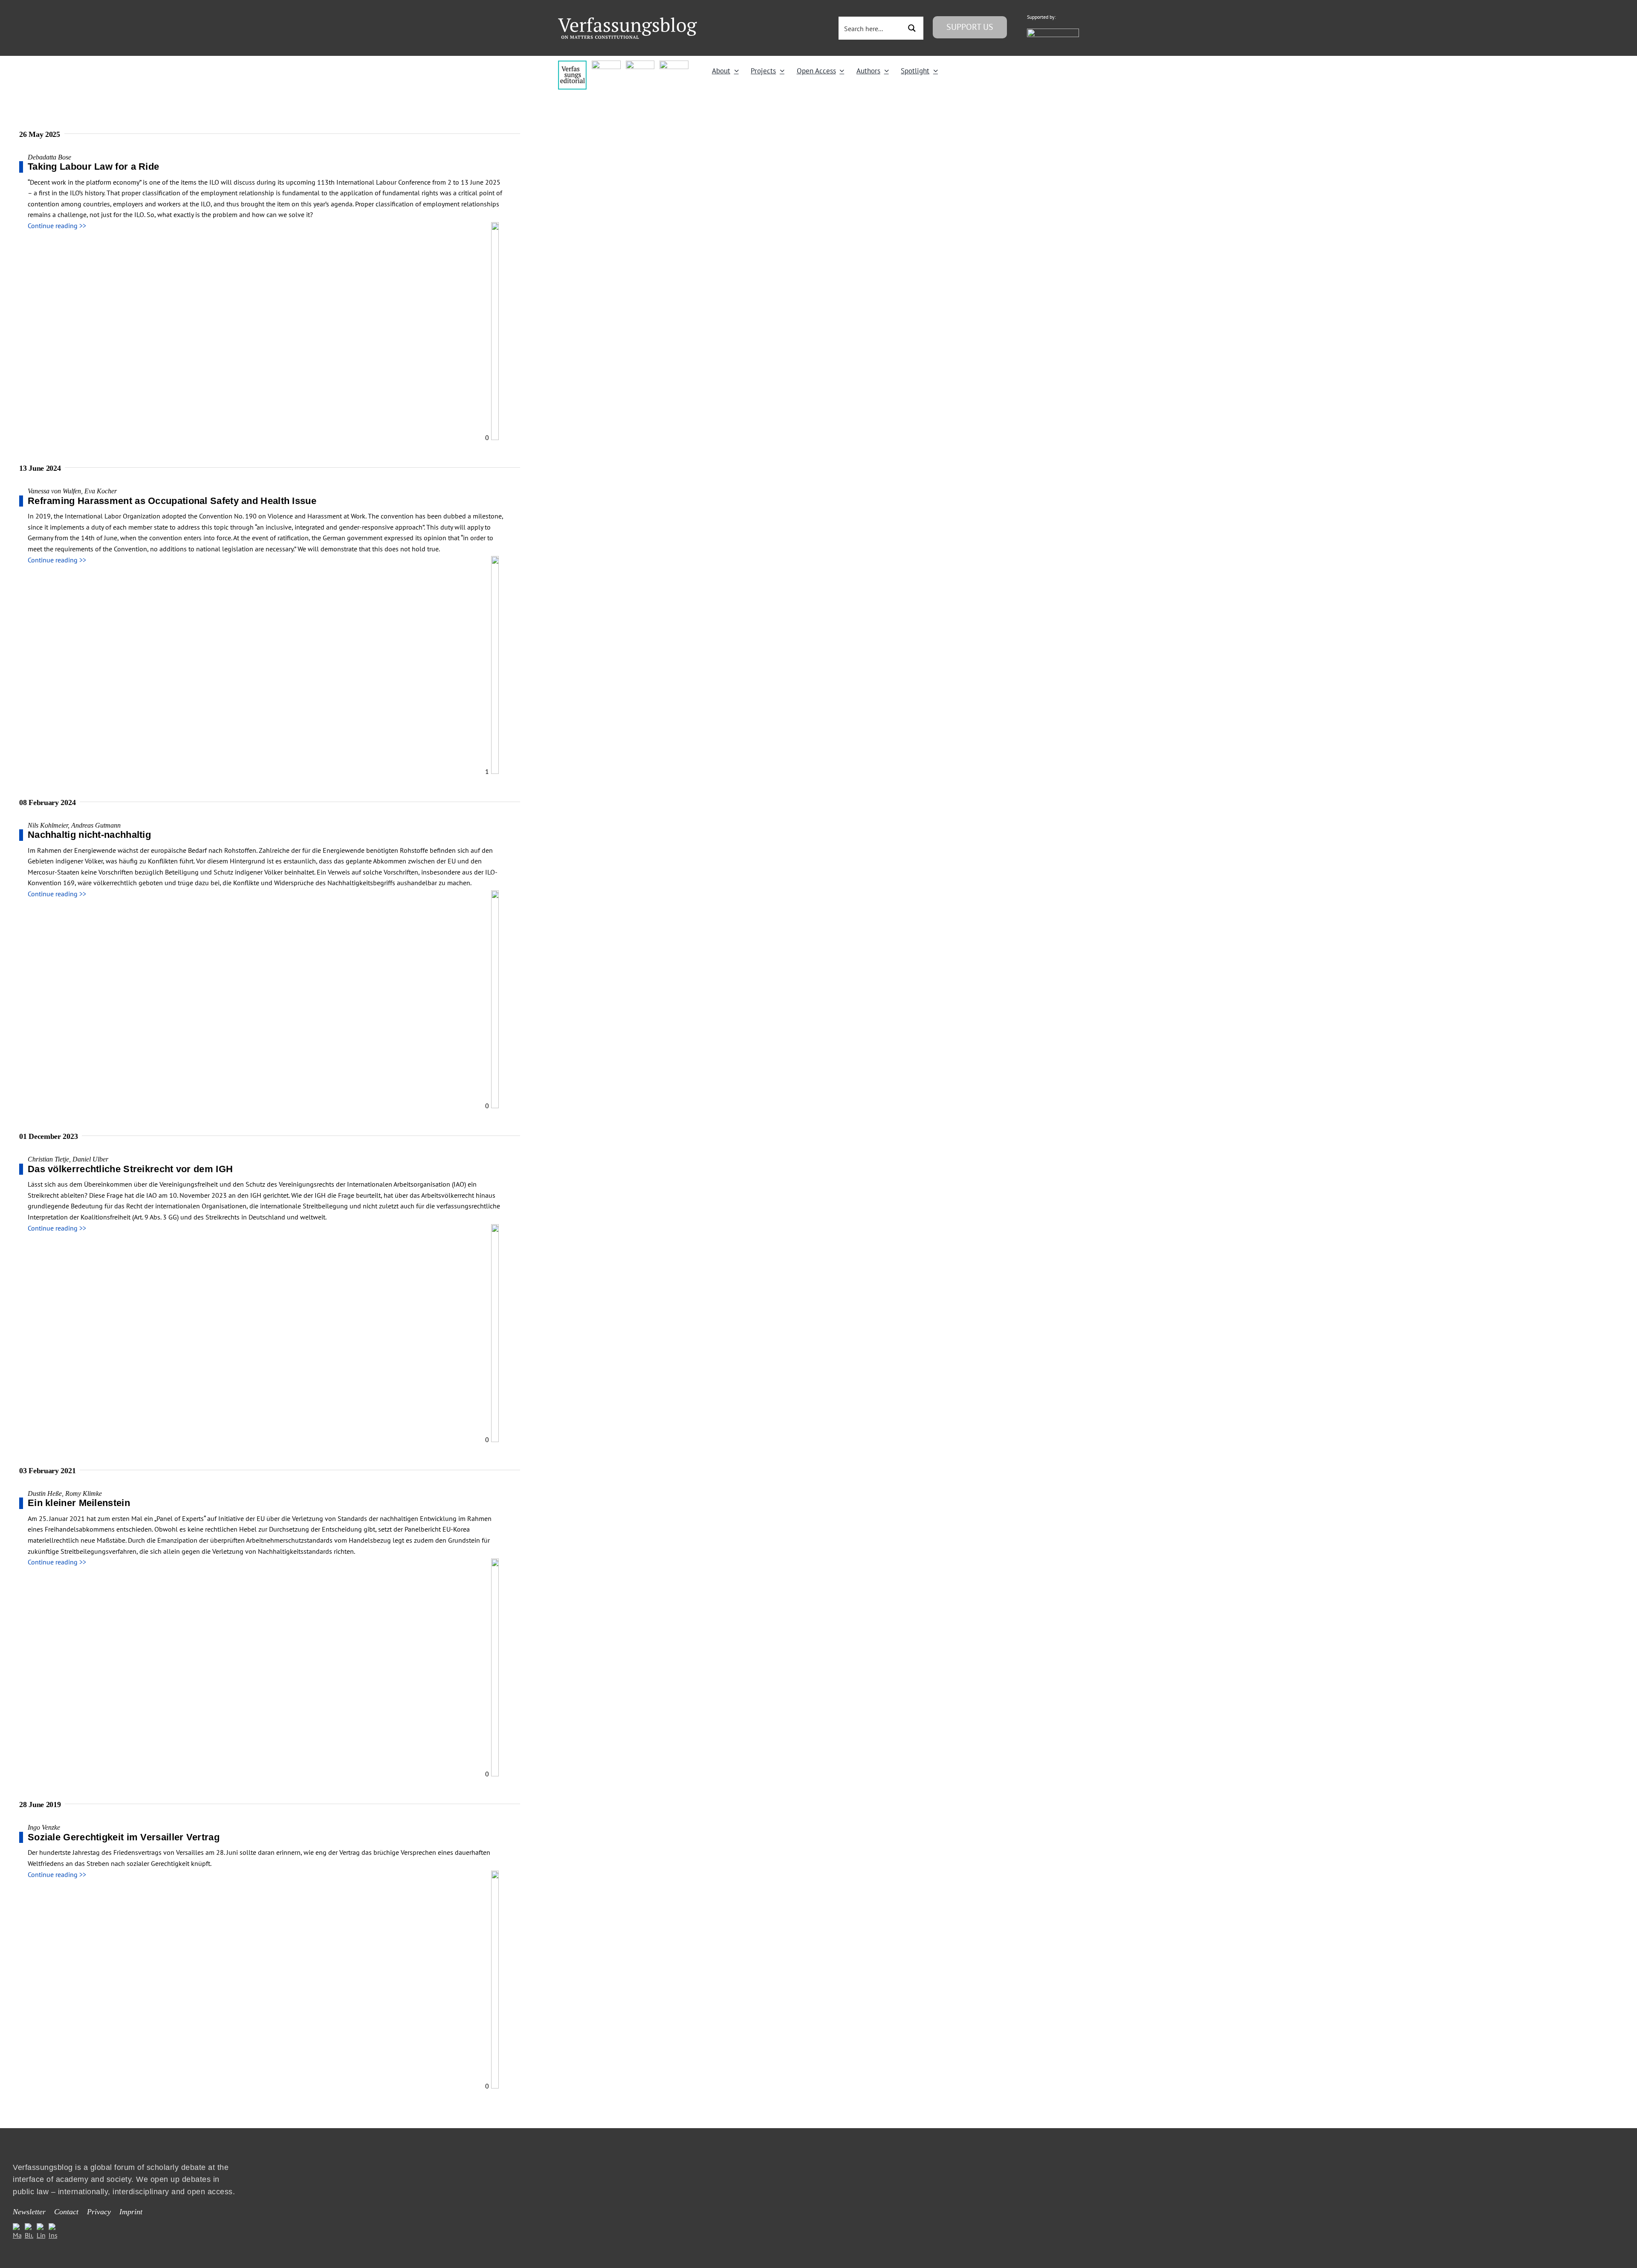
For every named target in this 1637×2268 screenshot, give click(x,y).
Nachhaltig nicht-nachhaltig (89, 835)
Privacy (99, 2212)
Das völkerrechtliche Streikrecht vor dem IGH (130, 1169)
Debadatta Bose (49, 157)
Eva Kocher (101, 491)
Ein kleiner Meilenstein (79, 1503)
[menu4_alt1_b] (572, 64)
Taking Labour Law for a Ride (93, 167)
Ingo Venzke (44, 1827)
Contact (66, 2212)
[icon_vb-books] (674, 64)
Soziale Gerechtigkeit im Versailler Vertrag (124, 1837)
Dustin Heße (45, 1493)
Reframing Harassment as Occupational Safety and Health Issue (172, 501)
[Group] (628, 21)
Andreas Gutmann (96, 825)
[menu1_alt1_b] (606, 64)
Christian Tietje (48, 1159)
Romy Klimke (84, 1493)
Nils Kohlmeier (48, 825)
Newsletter (29, 2212)
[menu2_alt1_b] (640, 64)
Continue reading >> (57, 226)
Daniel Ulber (90, 1159)
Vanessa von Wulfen (54, 491)
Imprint (131, 2212)
